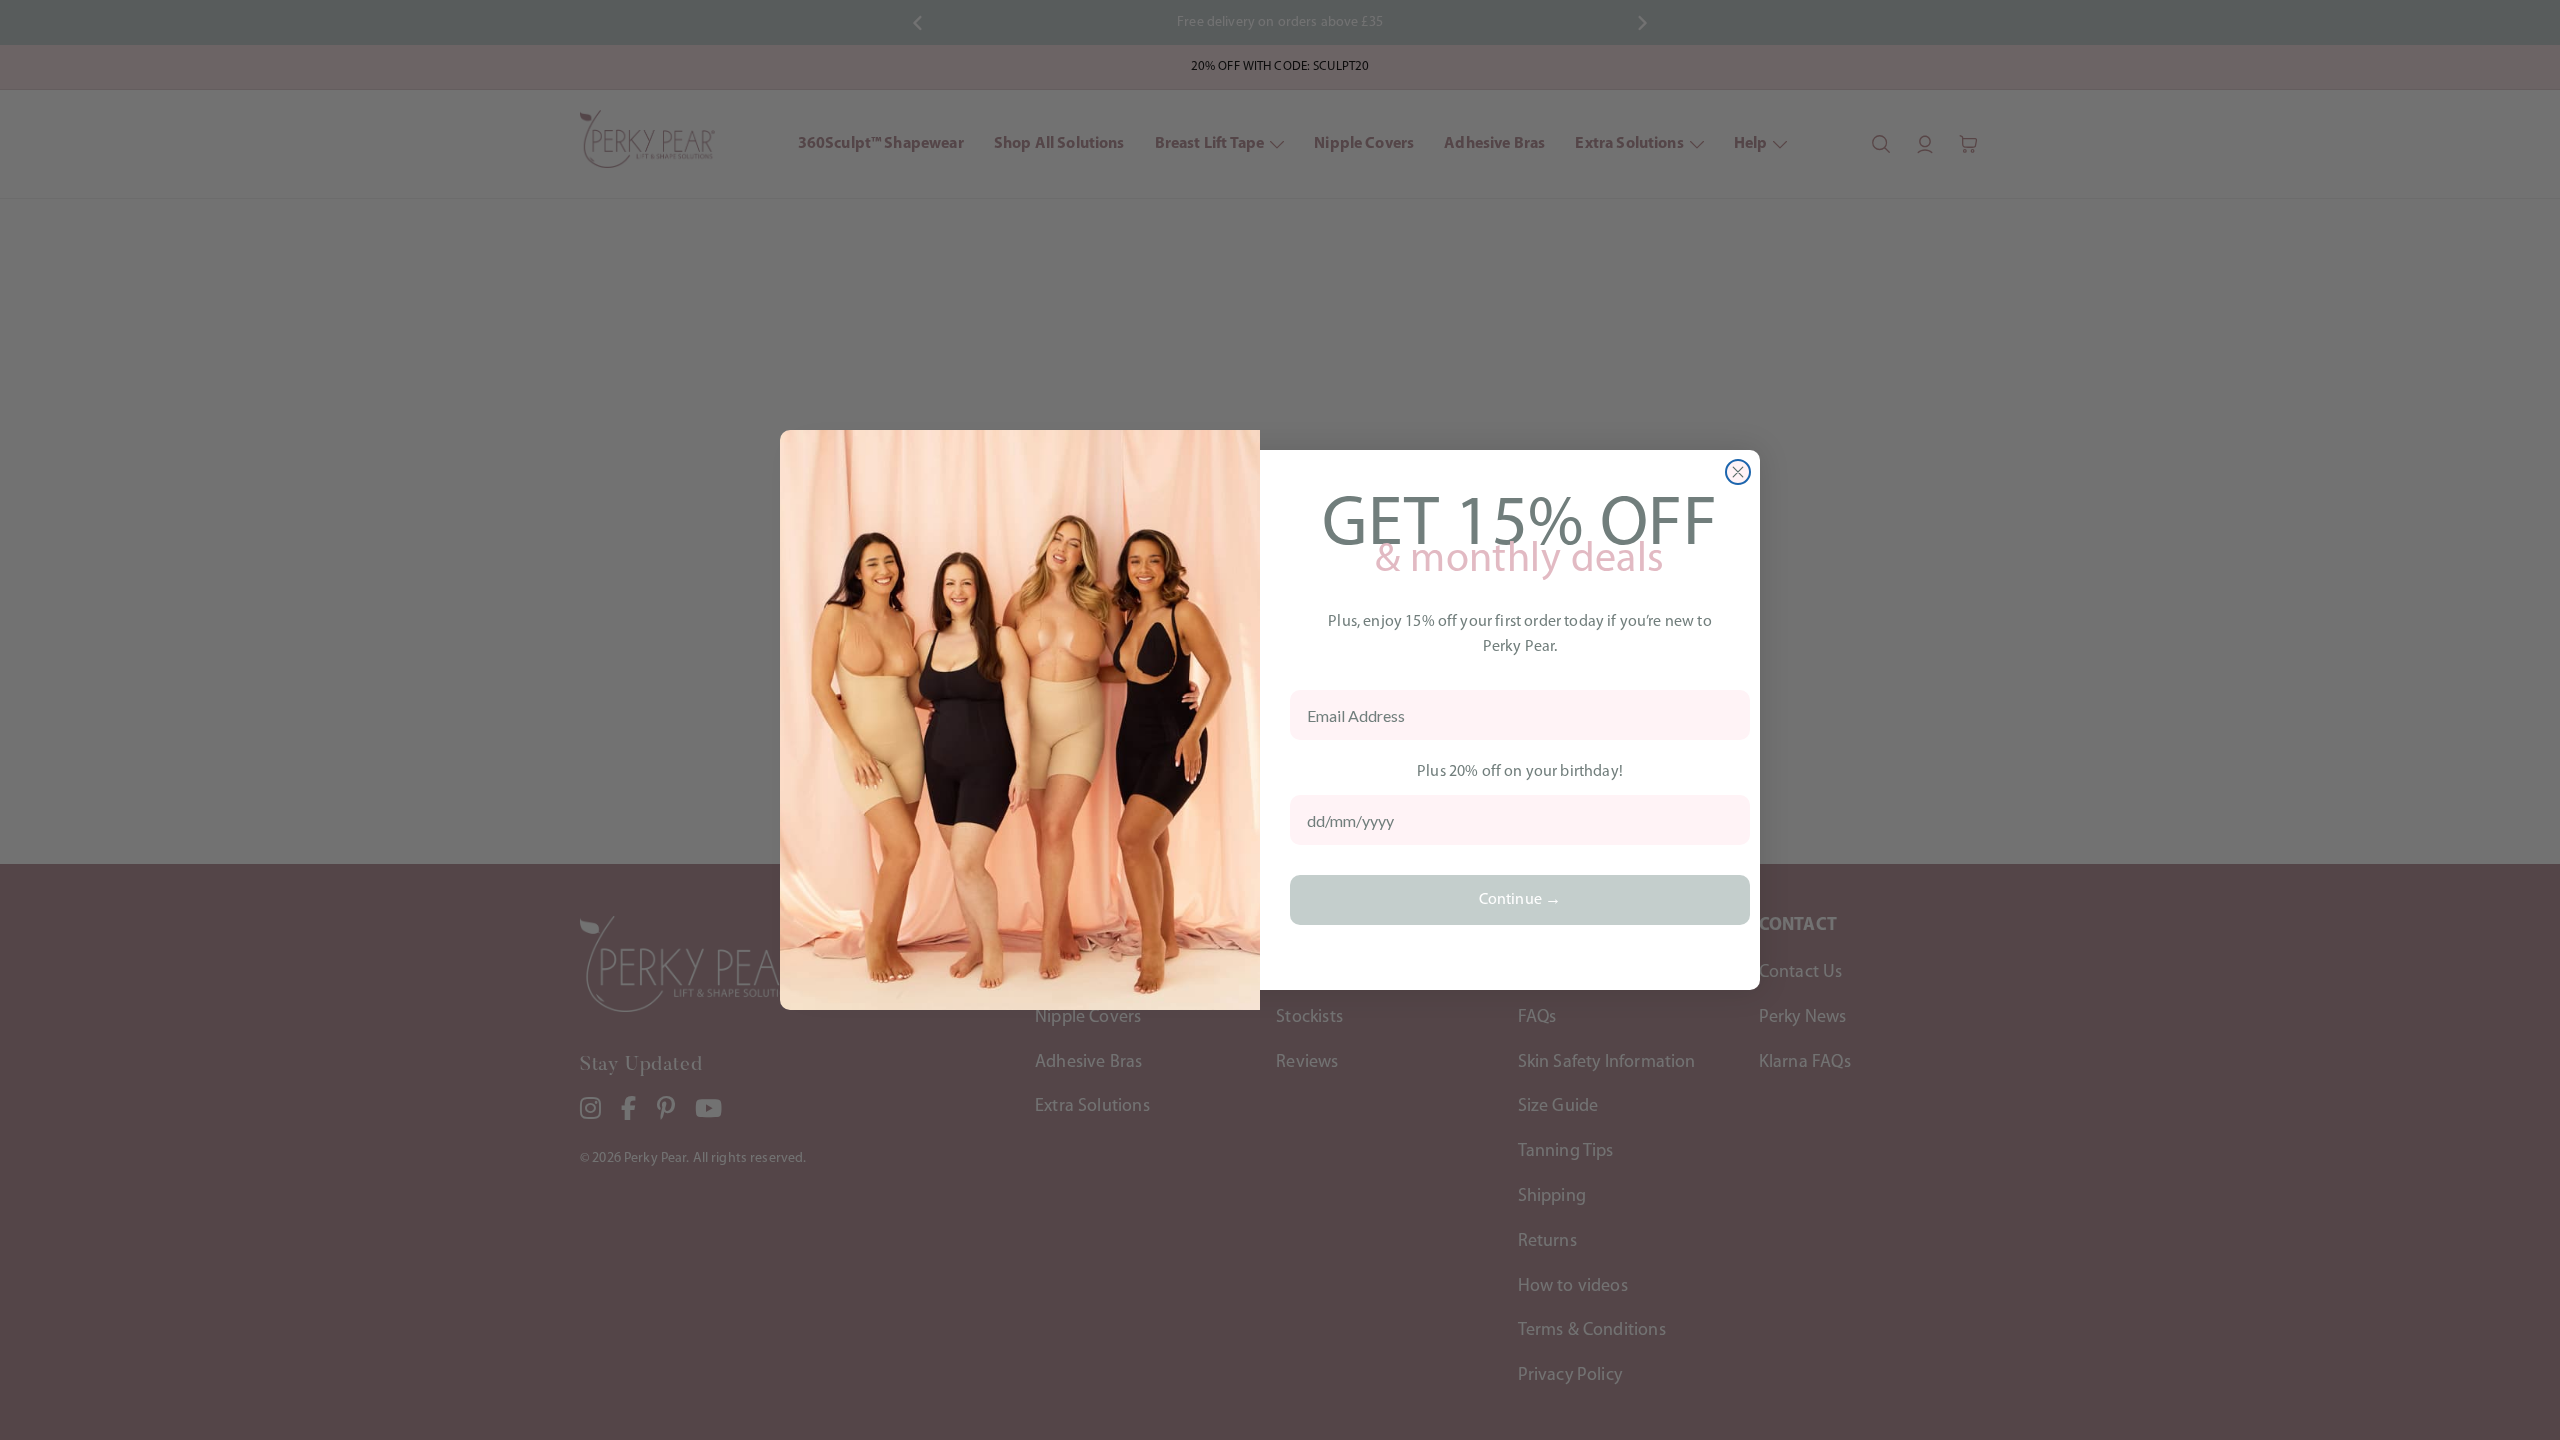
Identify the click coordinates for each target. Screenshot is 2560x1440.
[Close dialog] (1738, 472)
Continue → (1520, 900)
